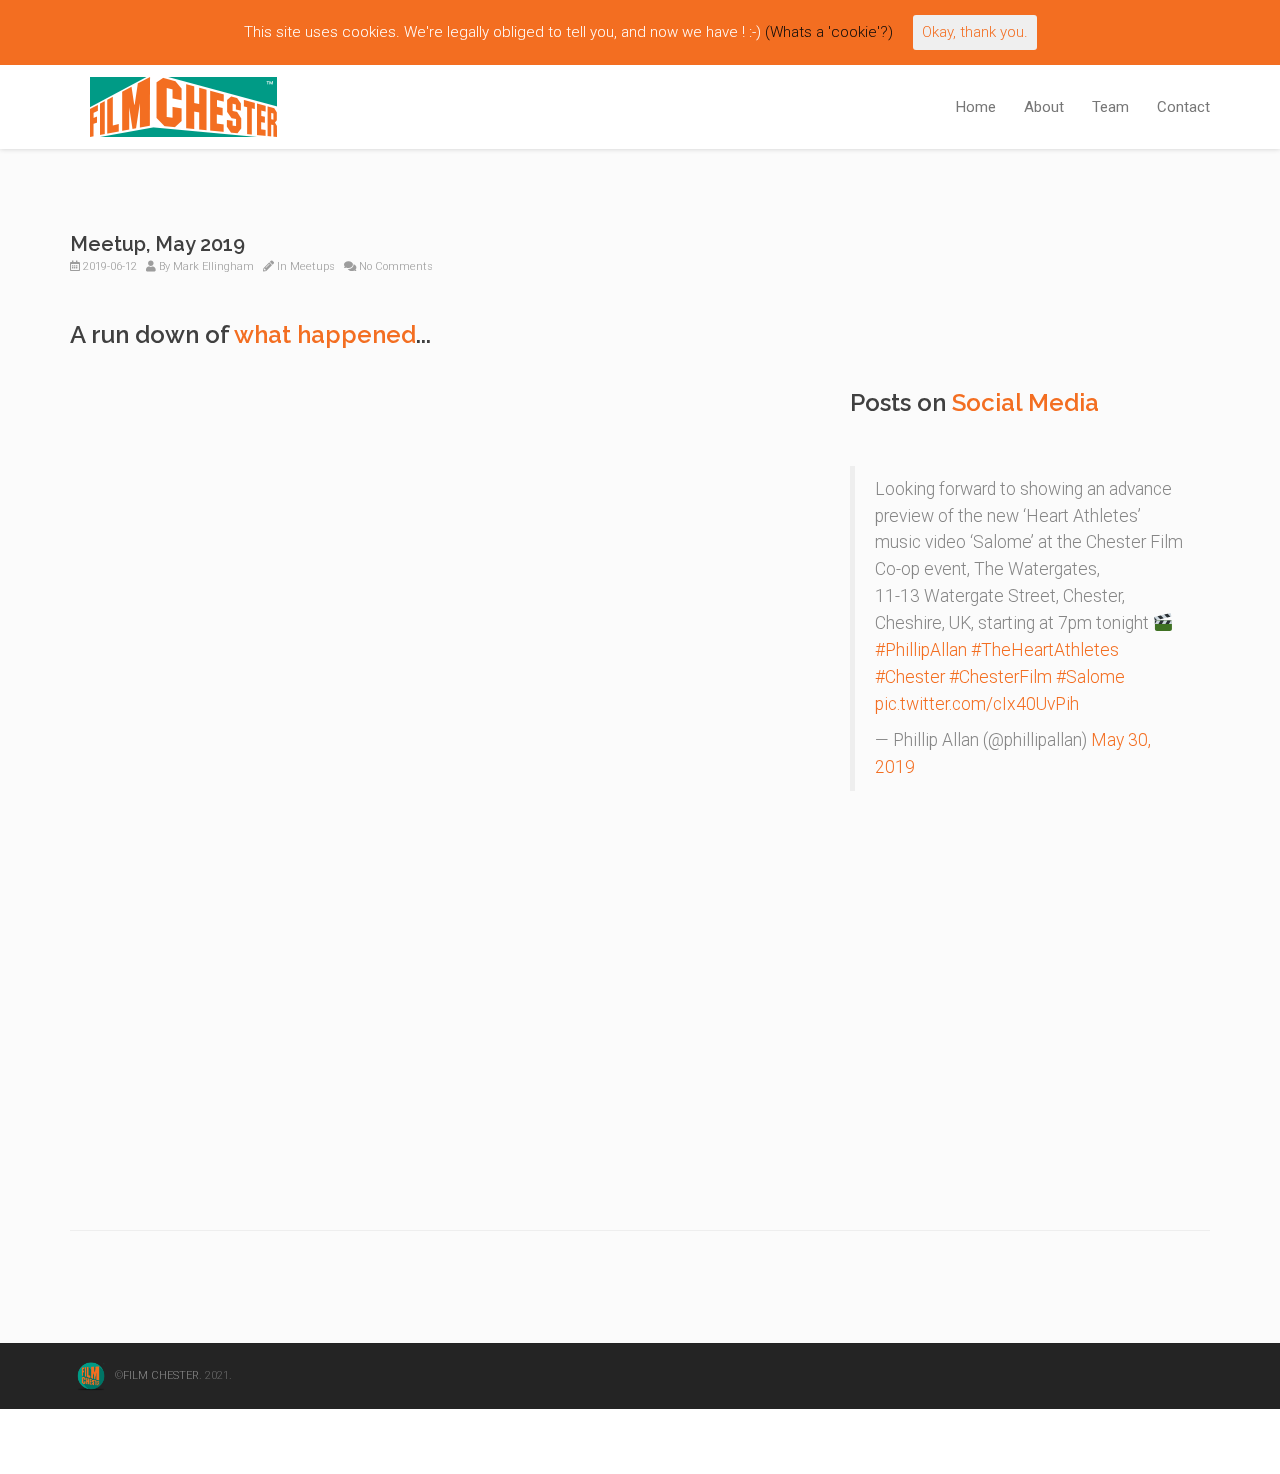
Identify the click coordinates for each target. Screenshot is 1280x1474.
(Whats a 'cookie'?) (829, 32)
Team (1110, 107)
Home (976, 107)
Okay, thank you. (975, 32)
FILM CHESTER (161, 1376)
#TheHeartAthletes (1045, 650)
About (1044, 107)
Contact (1183, 107)
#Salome (1090, 677)
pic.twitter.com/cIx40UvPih (977, 704)
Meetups (312, 266)
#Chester (910, 677)
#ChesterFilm (1000, 677)
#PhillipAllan (921, 650)
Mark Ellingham (213, 266)
